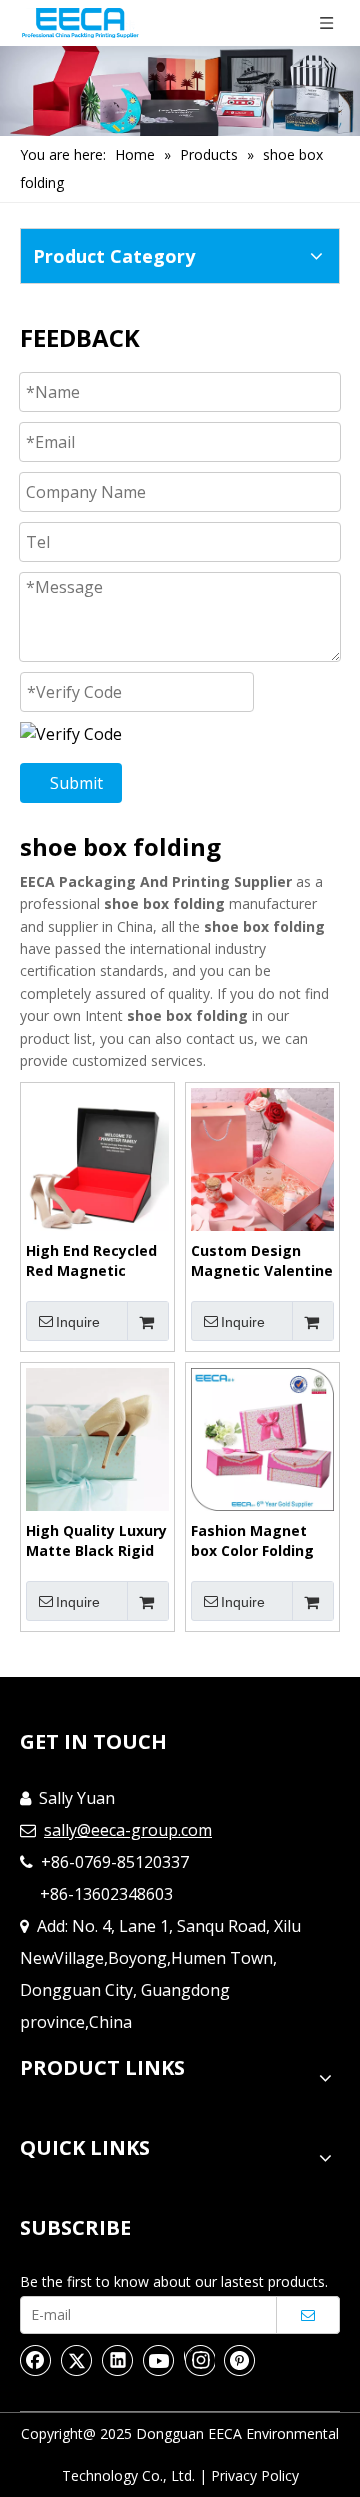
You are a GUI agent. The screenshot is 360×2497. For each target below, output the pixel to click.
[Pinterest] (240, 2360)
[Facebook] (36, 2360)
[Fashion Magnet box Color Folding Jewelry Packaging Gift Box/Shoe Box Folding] (262, 1438)
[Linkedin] (118, 2360)
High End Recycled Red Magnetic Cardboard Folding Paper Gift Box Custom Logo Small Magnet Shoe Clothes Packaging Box (95, 1261)
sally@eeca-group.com (128, 1830)
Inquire (78, 1322)
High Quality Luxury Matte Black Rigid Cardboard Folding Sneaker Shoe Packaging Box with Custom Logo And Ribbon (97, 1541)
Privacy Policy (255, 2475)
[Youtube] (159, 2360)
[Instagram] (199, 2360)
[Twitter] (77, 2360)
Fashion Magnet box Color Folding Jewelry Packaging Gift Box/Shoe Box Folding (258, 1541)
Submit (76, 783)
